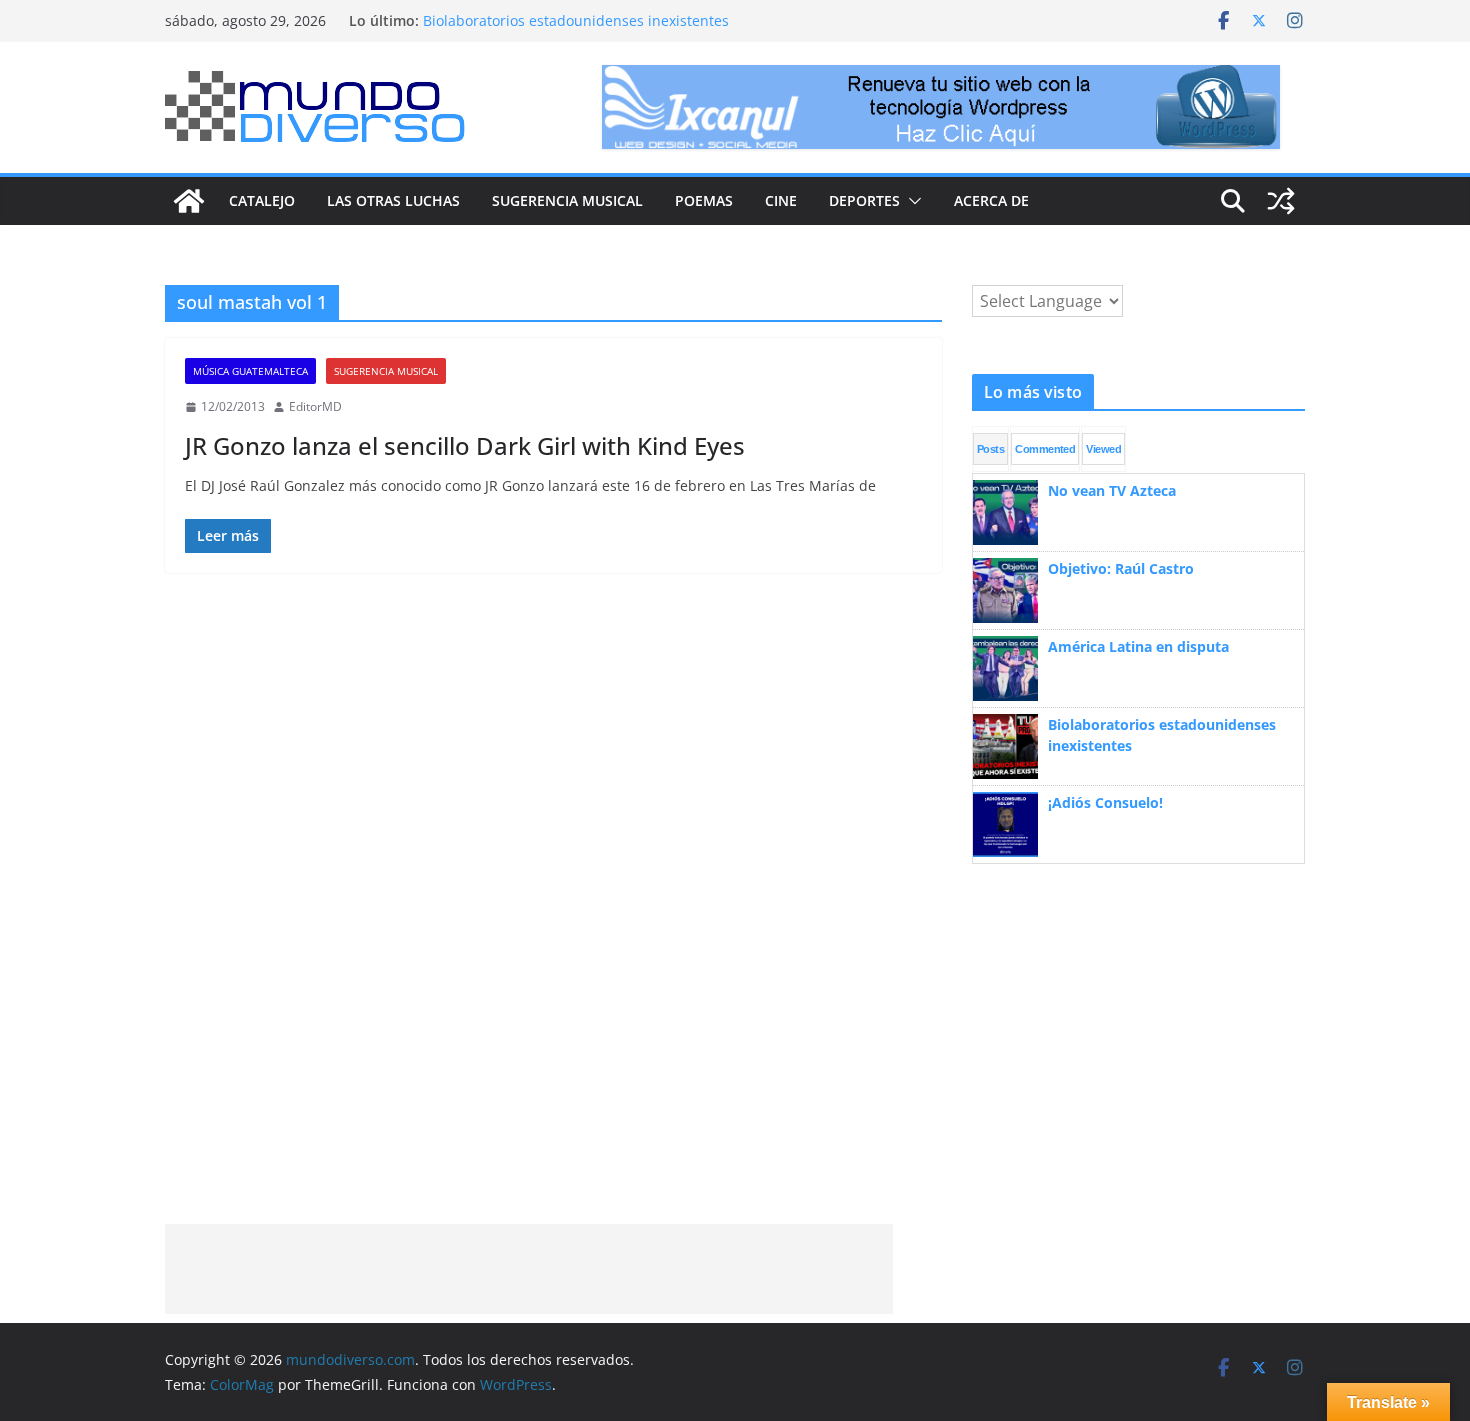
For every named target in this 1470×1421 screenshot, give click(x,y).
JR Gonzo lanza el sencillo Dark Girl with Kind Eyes (465, 445)
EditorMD (315, 406)
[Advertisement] (529, 1269)
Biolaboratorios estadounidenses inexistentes (576, 20)
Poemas (704, 200)
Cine (781, 200)
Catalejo (262, 200)
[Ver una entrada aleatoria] (1281, 201)
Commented (1045, 449)
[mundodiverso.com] (189, 201)
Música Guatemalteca (250, 371)
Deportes (864, 200)
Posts (990, 449)
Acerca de (991, 200)
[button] (911, 201)
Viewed (1103, 449)
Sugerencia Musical (567, 200)
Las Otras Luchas (393, 200)
